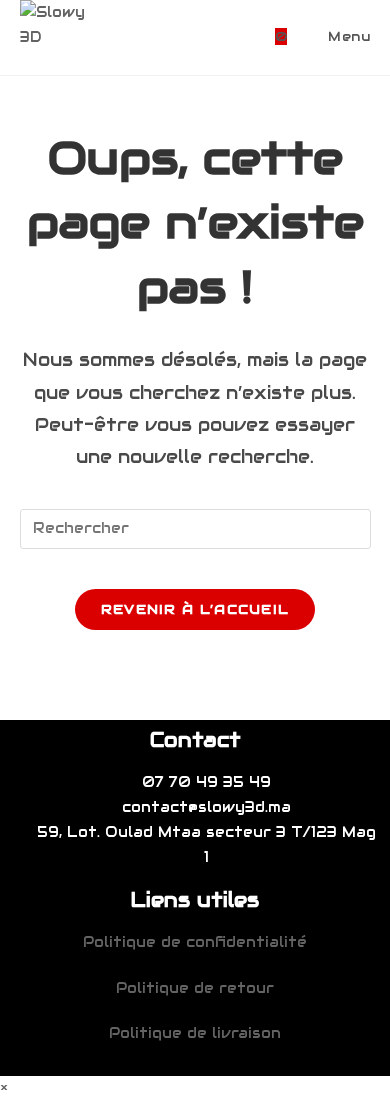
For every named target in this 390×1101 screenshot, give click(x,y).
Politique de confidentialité (195, 942)
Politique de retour (195, 988)
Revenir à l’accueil (195, 609)
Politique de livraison (195, 1033)
